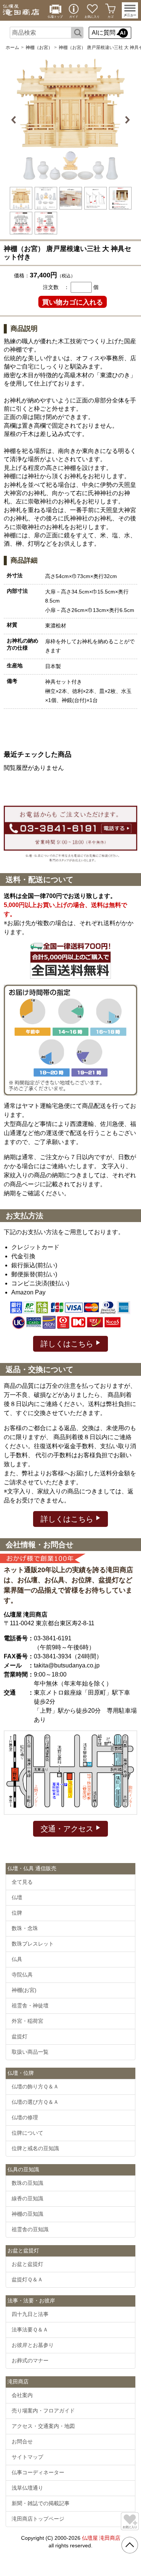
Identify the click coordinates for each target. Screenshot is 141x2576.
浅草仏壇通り (27, 2488)
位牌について (27, 2133)
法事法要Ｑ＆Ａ (30, 2330)
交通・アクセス (68, 1829)
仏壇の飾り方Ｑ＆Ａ (35, 2086)
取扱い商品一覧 (30, 2052)
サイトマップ (27, 2457)
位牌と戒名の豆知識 (35, 2148)
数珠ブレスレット (33, 1944)
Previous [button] (15, 120)
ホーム (12, 47)
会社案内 (22, 2395)
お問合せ (22, 2441)
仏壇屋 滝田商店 (101, 2538)
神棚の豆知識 (27, 2214)
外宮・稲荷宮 (27, 2021)
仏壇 (17, 1897)
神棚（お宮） (39, 47)
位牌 (17, 1913)
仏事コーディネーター (38, 2472)
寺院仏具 (22, 1975)
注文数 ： (56, 287)
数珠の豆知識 (27, 2183)
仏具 (17, 1959)
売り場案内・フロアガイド (43, 2411)
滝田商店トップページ (38, 2519)
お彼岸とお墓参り (33, 2345)
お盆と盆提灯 (27, 2264)
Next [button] (127, 120)
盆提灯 (20, 2036)
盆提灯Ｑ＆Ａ (27, 2279)
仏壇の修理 (25, 2117)
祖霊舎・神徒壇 (30, 2005)
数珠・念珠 (25, 1928)
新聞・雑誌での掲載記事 (41, 2503)
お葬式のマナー (30, 2360)
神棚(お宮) (24, 1990)
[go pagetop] (130, 2545)
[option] (71, 120)
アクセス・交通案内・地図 (43, 2426)
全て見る (22, 1882)
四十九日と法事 (30, 2314)
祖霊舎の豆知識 (30, 2229)
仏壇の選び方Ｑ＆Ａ (35, 2102)
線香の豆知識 (27, 2198)
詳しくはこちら (68, 1344)
